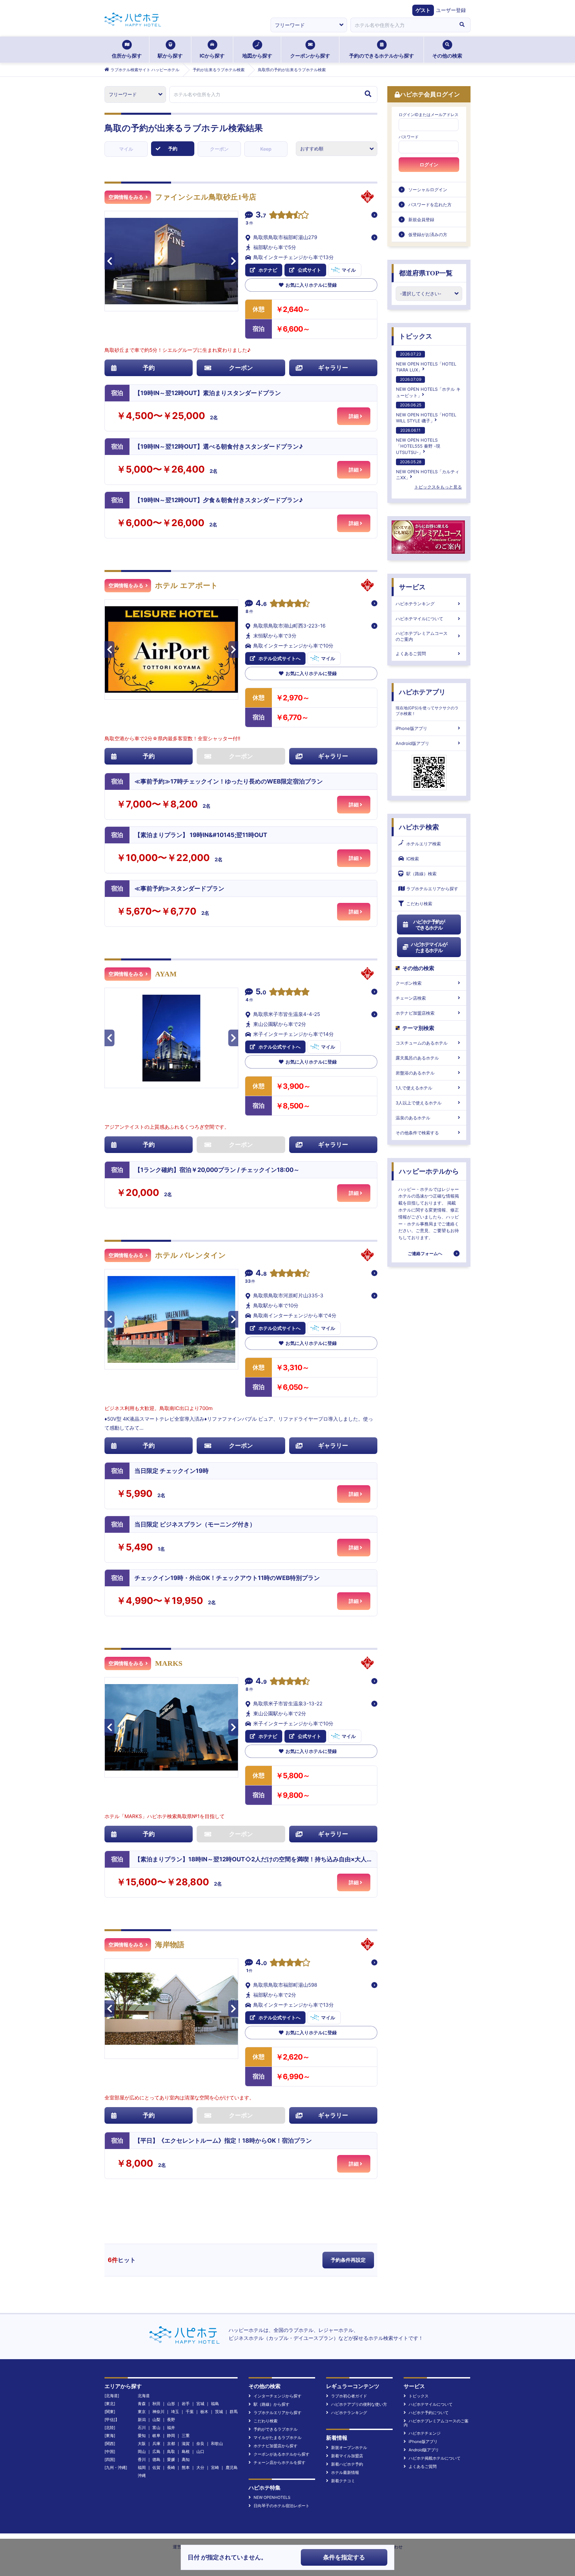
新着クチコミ (343, 2481)
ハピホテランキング (415, 604)
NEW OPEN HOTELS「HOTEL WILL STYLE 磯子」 (426, 413)
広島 (156, 2451)
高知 (186, 2459)
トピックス (416, 336)
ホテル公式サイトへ (280, 658)
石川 (142, 2428)
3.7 (261, 215)
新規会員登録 (421, 219)
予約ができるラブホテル (276, 2429)
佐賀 (156, 2467)
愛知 (142, 2435)
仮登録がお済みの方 (428, 234)
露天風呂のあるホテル (417, 1058)
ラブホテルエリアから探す (432, 889)
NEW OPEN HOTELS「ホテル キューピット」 (428, 387)
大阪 (142, 2443)
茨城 (219, 2412)
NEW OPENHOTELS (272, 2497)
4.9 (261, 1682)
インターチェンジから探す (278, 2396)
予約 (173, 148)
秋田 (156, 2404)
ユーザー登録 (451, 10)
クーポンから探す (310, 56)
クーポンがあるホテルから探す (282, 2454)
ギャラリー (333, 368)
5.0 (261, 992)
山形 (171, 2404)
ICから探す (212, 56)
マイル (126, 149)
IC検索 (413, 859)
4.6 (261, 604)
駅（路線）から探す (272, 2404)
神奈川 (158, 2412)
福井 (171, 2428)
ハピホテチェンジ (425, 2433)
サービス (412, 587)
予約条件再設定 (348, 2260)
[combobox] (402, 25)
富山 (156, 2428)
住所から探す (127, 56)
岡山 (142, 2451)
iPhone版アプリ (411, 728)
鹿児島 (232, 2467)
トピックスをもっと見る (438, 487)
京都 (171, 2443)
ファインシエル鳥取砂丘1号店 (206, 197)
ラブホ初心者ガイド (349, 2396)
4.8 (261, 1274)
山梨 (156, 2420)
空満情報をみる (126, 197)
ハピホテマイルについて (419, 619)
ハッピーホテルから (429, 1171)
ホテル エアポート (187, 585)
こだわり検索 (419, 904)
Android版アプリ (412, 743)
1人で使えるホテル (414, 1088)
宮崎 (215, 2467)
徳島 (156, 2459)
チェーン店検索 (411, 998)
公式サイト (309, 270)
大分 (200, 2467)
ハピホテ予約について (429, 2413)
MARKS (169, 1663)
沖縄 (142, 2475)
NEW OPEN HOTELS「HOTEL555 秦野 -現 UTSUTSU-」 (418, 441)
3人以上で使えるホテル (419, 1103)
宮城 (200, 2404)
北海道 (144, 2396)
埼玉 (175, 2412)
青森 (142, 2404)
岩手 (186, 2404)
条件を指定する (344, 2557)
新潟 (142, 2420)
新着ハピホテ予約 (347, 2464)
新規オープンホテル (349, 2447)
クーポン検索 (409, 983)
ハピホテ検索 (419, 827)
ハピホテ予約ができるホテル (429, 925)
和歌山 (217, 2443)
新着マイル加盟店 (347, 2456)
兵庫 (156, 2443)
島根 (186, 2451)
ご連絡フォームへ (425, 1253)
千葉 (190, 2412)
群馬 (234, 2412)
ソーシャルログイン (428, 190)
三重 (186, 2435)
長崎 (171, 2467)
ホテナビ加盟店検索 (415, 1013)
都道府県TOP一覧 (426, 273)
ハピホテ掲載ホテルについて (435, 2458)
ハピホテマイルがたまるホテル (429, 947)
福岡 (142, 2467)
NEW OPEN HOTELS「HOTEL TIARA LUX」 (426, 362)
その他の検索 (447, 56)
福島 (215, 2404)
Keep (266, 149)
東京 (142, 2412)
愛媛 (171, 2459)
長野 (171, 2420)
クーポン (219, 149)
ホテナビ (268, 270)
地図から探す (257, 56)
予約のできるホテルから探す (382, 56)
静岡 (171, 2435)
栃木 (204, 2412)
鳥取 (171, 2451)
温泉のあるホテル (413, 1118)
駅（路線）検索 (421, 874)
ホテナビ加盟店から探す (276, 2446)
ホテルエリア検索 (424, 844)
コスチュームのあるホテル (422, 1043)
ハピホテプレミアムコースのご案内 (422, 636)
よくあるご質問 (411, 653)
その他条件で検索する (417, 1133)
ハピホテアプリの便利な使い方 (359, 2404)
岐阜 (156, 2435)
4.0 (261, 1963)
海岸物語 (170, 1945)
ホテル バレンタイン (191, 1255)
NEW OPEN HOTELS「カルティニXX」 (428, 470)
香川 (142, 2459)
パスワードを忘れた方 (430, 205)
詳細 (354, 416)
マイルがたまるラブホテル (278, 2437)
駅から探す (170, 56)
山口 (200, 2451)
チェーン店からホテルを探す (280, 2462)
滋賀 (186, 2443)
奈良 (200, 2443)
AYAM (166, 974)
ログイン (429, 165)
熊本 (186, 2467)
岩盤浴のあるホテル (415, 1073)
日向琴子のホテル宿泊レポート (282, 2506)
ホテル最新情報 (345, 2472)
